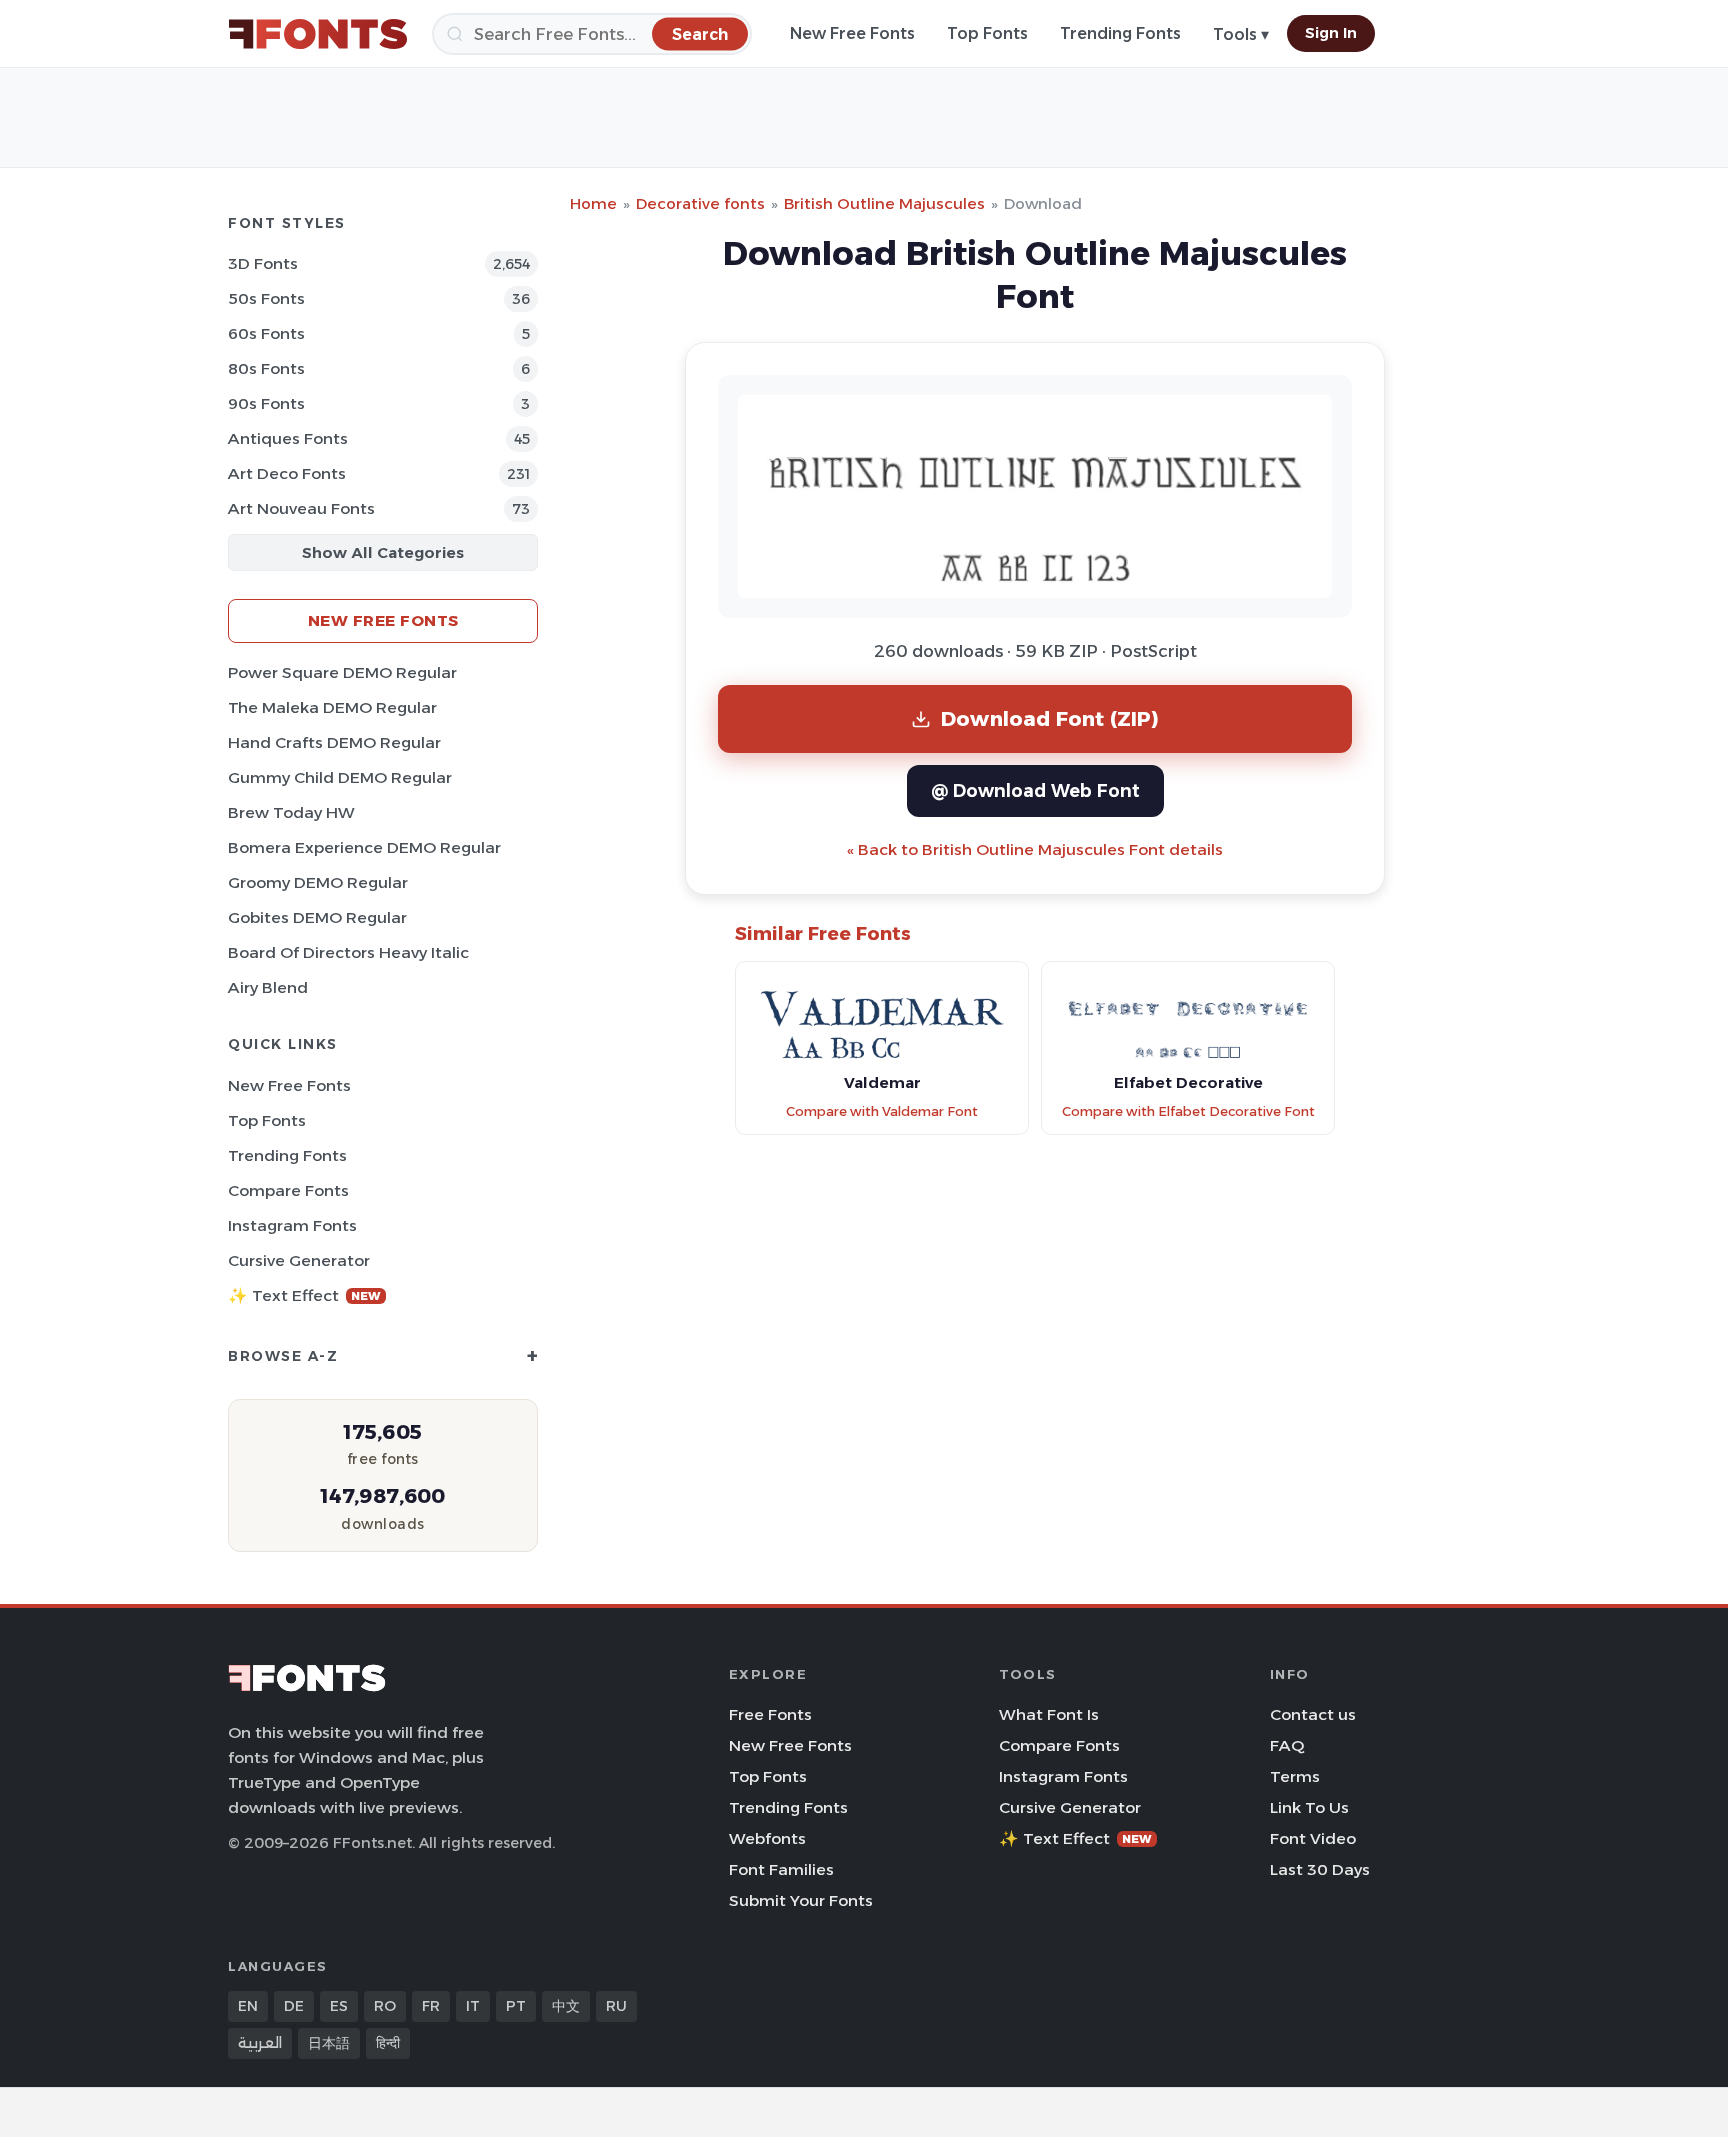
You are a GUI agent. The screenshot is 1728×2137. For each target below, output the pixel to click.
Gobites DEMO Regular (317, 917)
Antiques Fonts (288, 438)
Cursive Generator (299, 1260)
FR (431, 2006)
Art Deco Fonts (287, 473)
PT (516, 2006)
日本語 (329, 2043)
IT (473, 2006)
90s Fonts (266, 403)
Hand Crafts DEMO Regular (334, 742)
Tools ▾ (1241, 34)
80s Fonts (266, 368)
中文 (566, 2006)
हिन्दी (388, 2043)
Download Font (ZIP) (1050, 718)
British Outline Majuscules (884, 203)
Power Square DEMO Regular (342, 672)
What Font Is (1049, 1714)
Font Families (781, 1869)
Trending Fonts (1120, 33)
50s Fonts (266, 298)
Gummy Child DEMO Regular (340, 777)
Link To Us (1309, 1807)
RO (385, 2006)
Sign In (1331, 33)
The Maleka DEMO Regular (332, 707)
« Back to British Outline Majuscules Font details (1035, 849)
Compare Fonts (288, 1190)
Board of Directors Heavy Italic (348, 952)
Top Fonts (987, 33)
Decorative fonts (700, 203)
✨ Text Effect (304, 1295)
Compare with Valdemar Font (882, 1111)
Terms (1295, 1776)
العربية (260, 2043)
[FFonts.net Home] (318, 34)
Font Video (1313, 1838)
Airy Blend (268, 987)
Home (593, 203)
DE (294, 2006)
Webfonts (767, 1838)
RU (616, 2006)
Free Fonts (770, 1714)
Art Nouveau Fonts (301, 508)
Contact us (1313, 1714)
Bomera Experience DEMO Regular (364, 847)
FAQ (1287, 1745)
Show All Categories (383, 552)
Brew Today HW (291, 812)
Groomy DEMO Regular (318, 882)
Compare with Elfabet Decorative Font (1188, 1111)
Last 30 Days (1320, 1869)
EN (248, 2006)
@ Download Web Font (1035, 790)
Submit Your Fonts (801, 1900)
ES (339, 2006)
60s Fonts (266, 333)
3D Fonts (263, 263)
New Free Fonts (852, 33)
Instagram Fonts (292, 1225)
